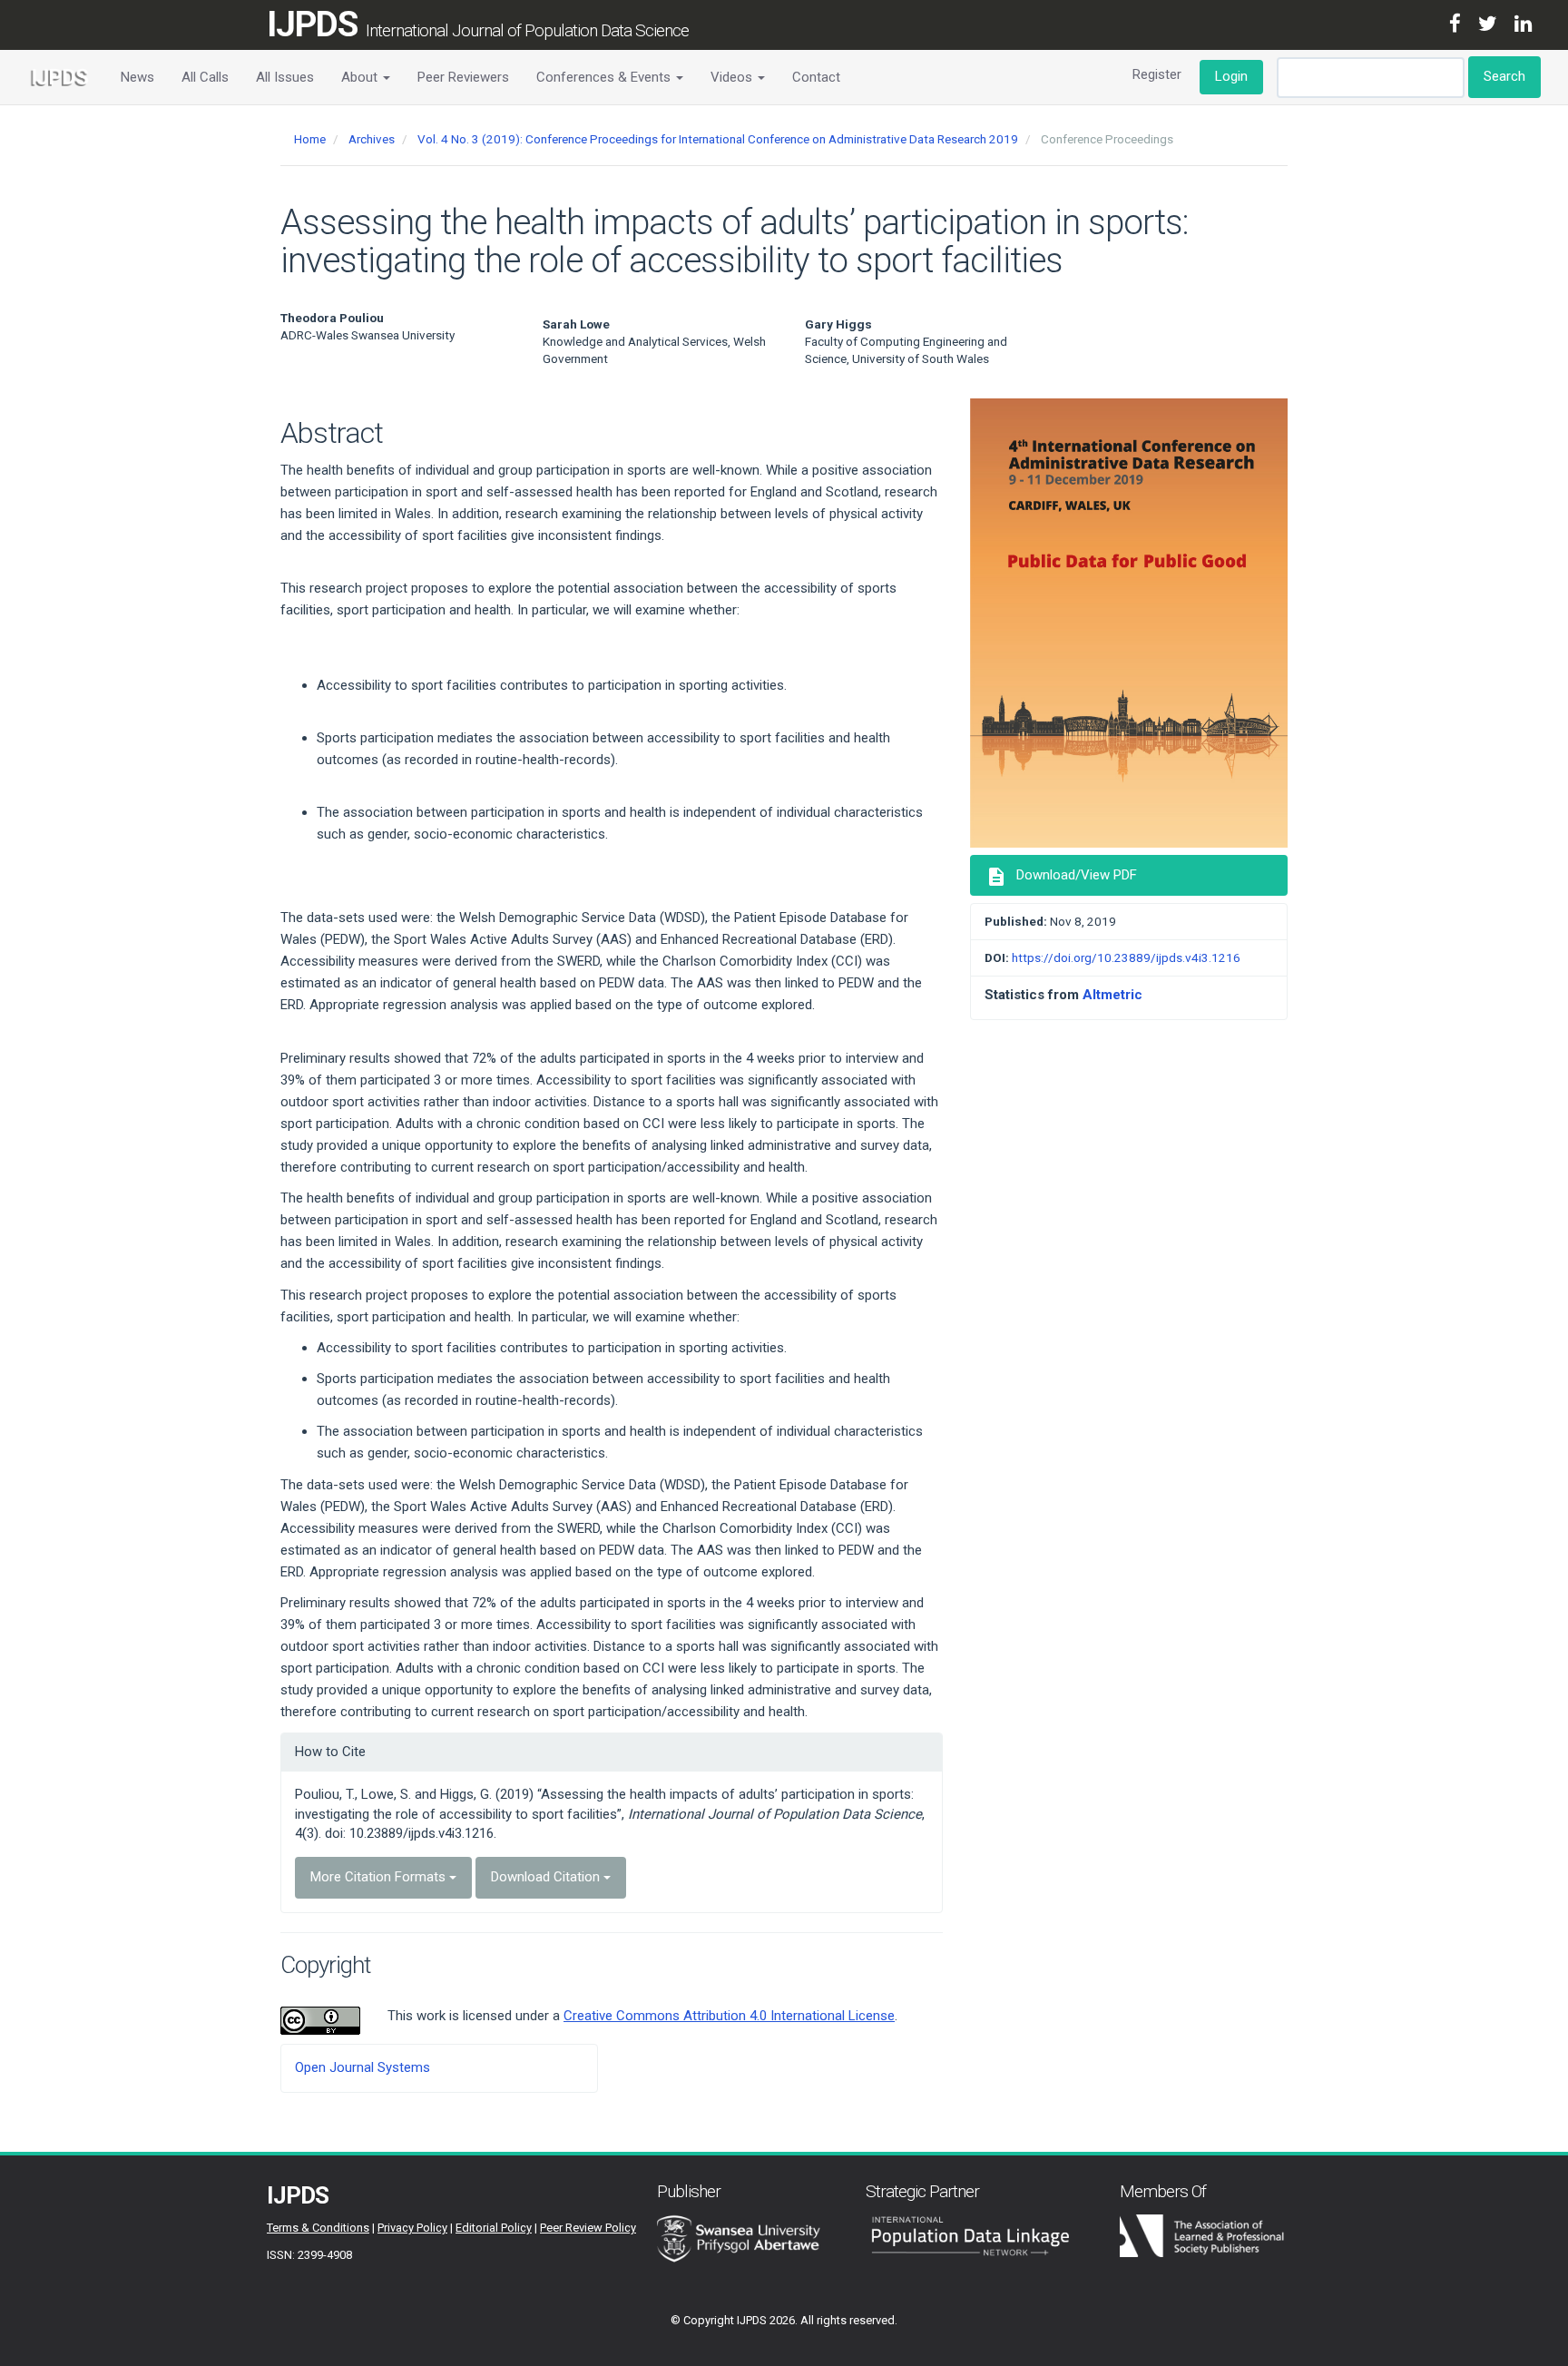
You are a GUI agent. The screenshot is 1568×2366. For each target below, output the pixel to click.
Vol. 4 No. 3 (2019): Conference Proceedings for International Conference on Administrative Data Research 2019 (718, 139)
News (137, 77)
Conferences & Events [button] (605, 77)
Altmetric (1112, 995)
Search (1504, 76)
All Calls (205, 77)
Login (1231, 76)
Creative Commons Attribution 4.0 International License (729, 2016)
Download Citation (547, 1877)
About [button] (361, 77)
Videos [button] (733, 77)
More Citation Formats (380, 1877)
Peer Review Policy (588, 2228)
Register (1157, 74)
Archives (372, 139)
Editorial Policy (494, 2228)
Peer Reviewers (463, 77)
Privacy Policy (412, 2228)
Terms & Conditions (318, 2228)
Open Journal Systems (363, 2067)
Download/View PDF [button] (1061, 877)
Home (310, 139)
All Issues (285, 77)
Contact (816, 77)
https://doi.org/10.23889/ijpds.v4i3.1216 (1126, 957)
